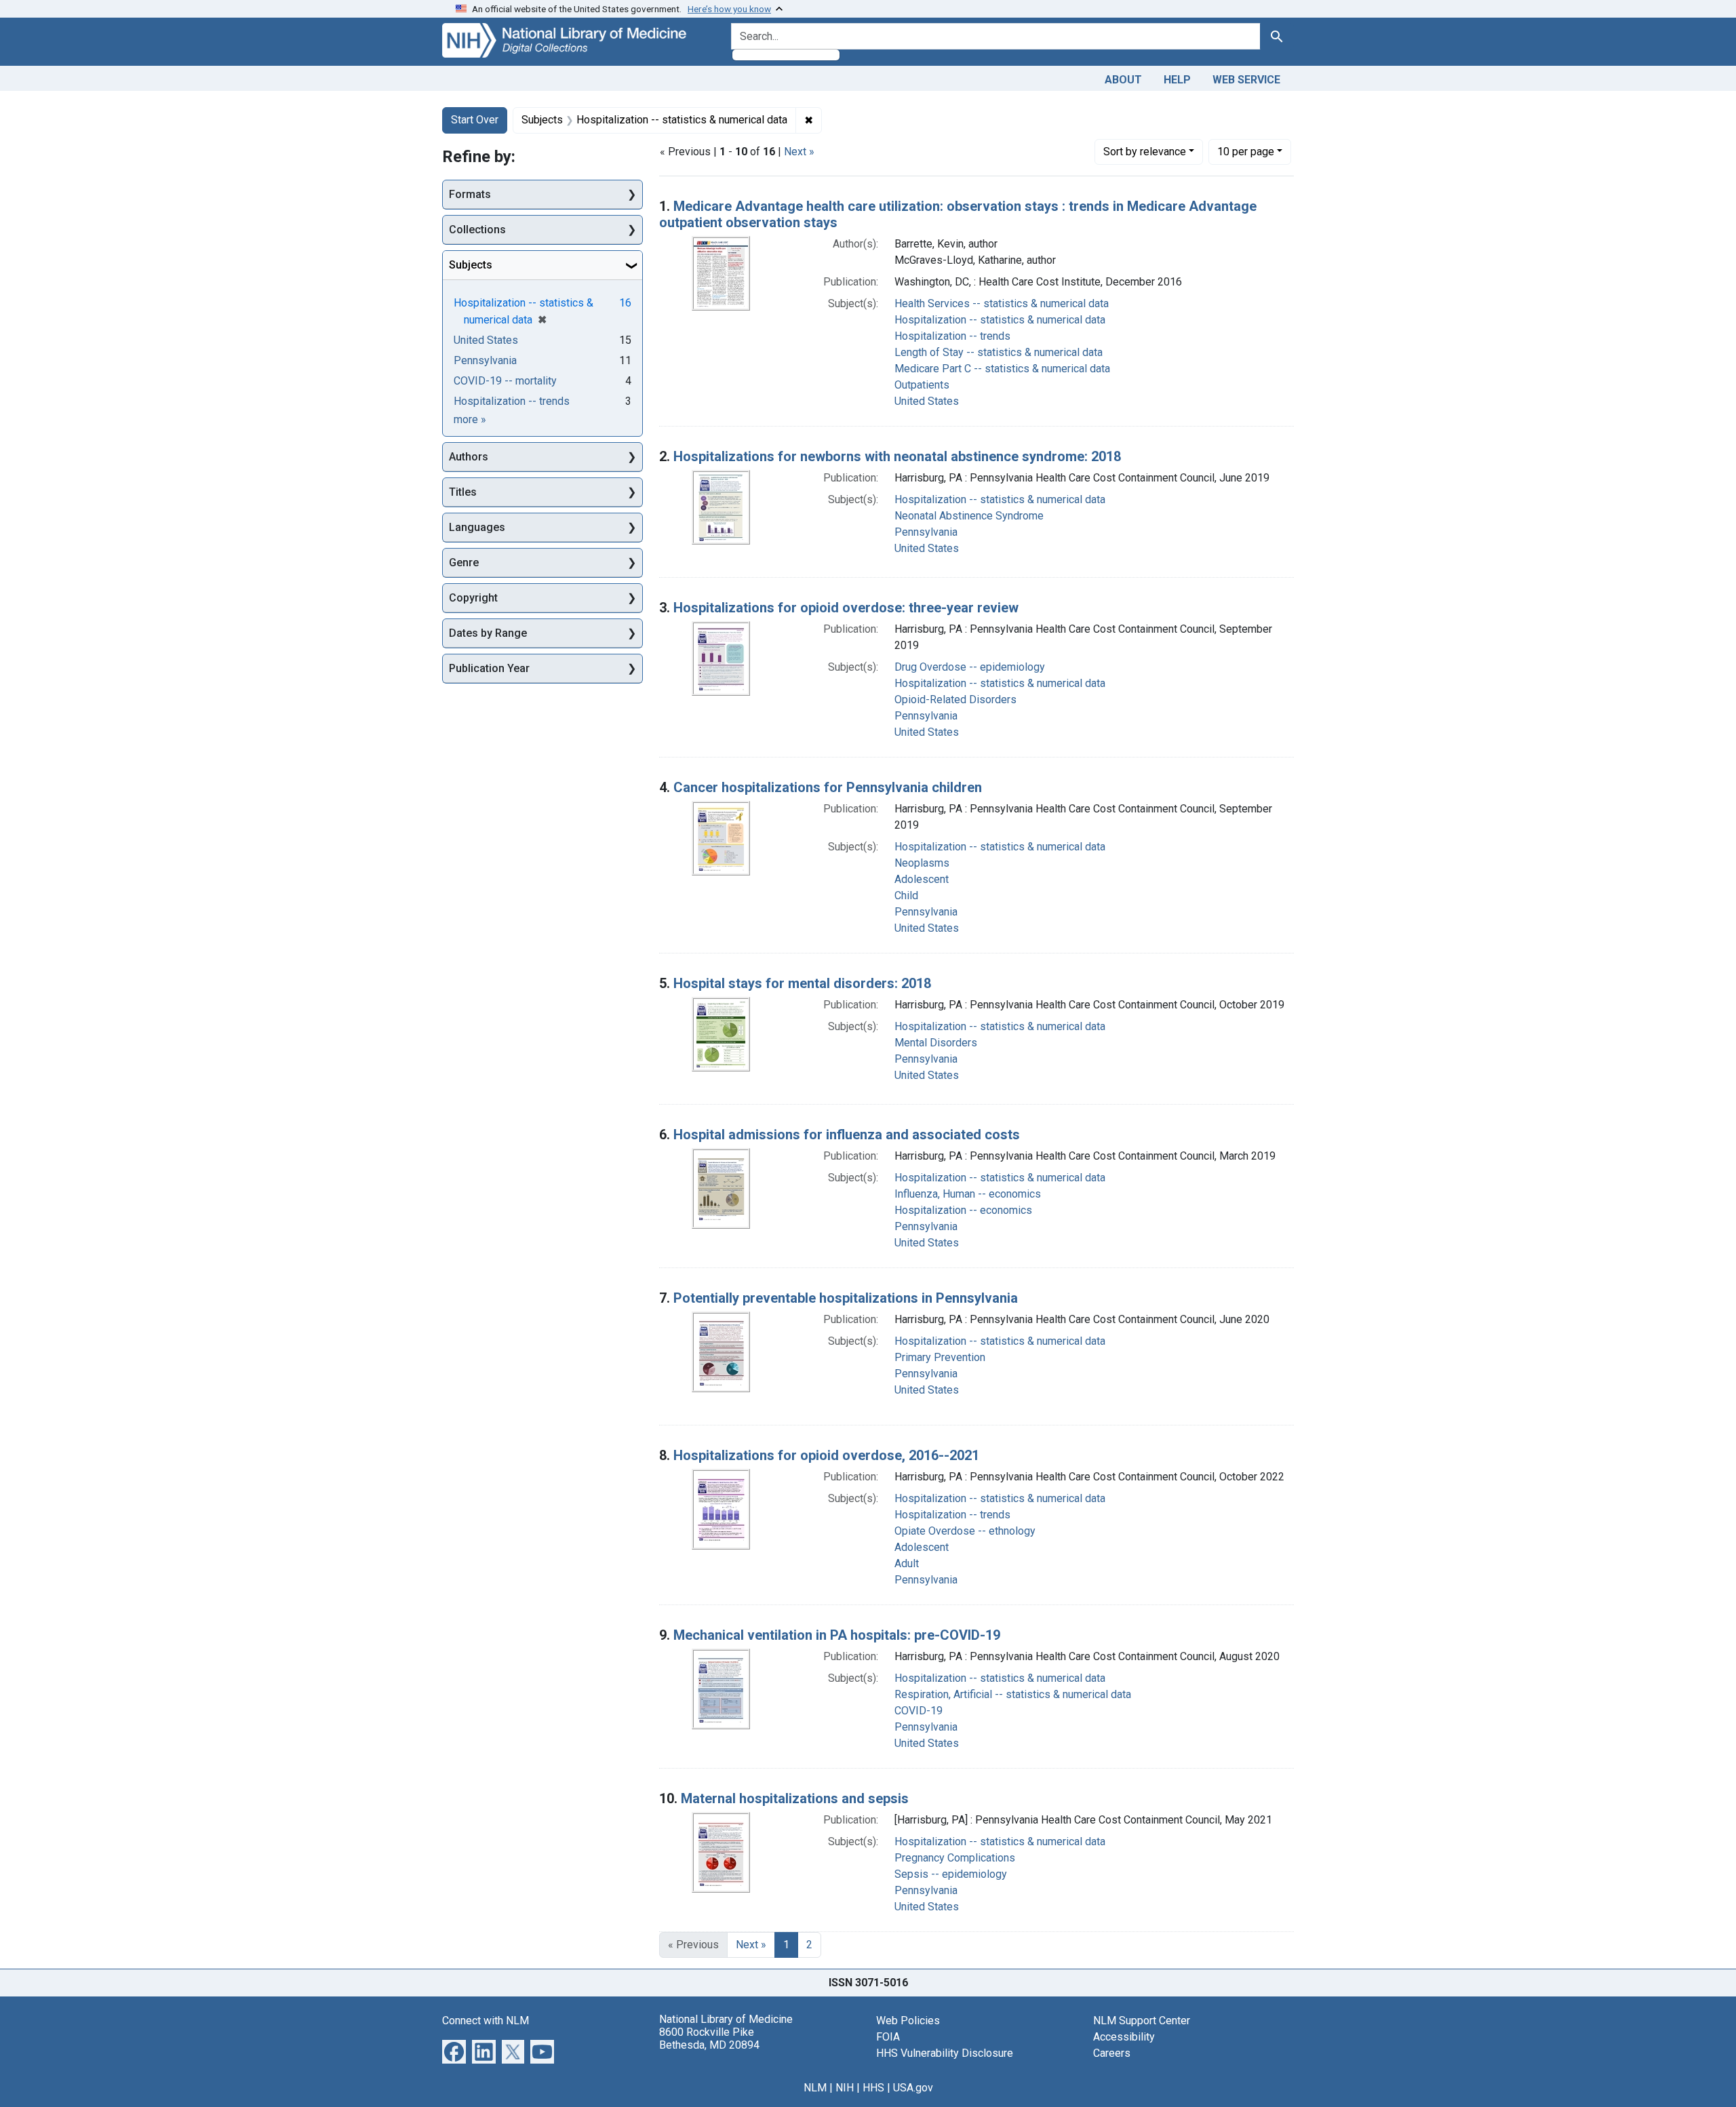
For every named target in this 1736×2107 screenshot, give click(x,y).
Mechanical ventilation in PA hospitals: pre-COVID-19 (837, 1635)
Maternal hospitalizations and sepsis (795, 1798)
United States (927, 401)
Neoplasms (922, 863)
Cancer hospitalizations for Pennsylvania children (828, 787)
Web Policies (908, 2021)
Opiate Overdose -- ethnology (965, 1531)
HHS (873, 2088)
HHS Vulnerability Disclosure (945, 2053)
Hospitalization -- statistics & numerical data (1000, 320)
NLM (815, 2088)
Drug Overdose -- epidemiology (970, 667)
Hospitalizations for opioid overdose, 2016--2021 (826, 1455)
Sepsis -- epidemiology (951, 1874)
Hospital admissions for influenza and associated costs (847, 1135)
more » (470, 419)
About (1123, 80)
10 (1246, 151)
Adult (907, 1563)
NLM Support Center (1142, 2021)
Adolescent (922, 879)
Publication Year (489, 668)
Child (906, 895)
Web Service (1246, 80)
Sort (1145, 152)
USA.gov (913, 2088)
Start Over (475, 120)
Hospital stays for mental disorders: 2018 (802, 983)
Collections (477, 230)
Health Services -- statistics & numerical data (1002, 303)
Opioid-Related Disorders (955, 700)
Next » (799, 152)
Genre (464, 563)
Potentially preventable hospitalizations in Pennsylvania (846, 1298)
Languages (477, 527)
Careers (1112, 2053)
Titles (463, 492)
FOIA (888, 2037)
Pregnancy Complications (955, 1858)
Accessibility (1124, 2037)
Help (1177, 80)
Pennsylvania (926, 532)
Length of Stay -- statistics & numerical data (999, 352)
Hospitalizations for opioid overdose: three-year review (846, 608)
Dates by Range (488, 633)
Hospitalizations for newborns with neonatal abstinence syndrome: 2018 (897, 456)
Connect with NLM (486, 2021)
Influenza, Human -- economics (968, 1194)
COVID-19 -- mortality (505, 381)
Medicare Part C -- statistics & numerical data (1002, 369)
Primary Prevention (940, 1357)
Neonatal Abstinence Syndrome (969, 516)
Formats (470, 194)
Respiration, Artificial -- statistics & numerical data (1013, 1694)
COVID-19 (919, 1711)
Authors (469, 457)
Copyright (473, 598)
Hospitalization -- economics (963, 1210)
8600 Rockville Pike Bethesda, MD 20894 (709, 2039)
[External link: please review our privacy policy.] (454, 2050)
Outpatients (922, 385)
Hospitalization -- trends (952, 336)
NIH (845, 2088)
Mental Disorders (936, 1043)
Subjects (471, 265)
